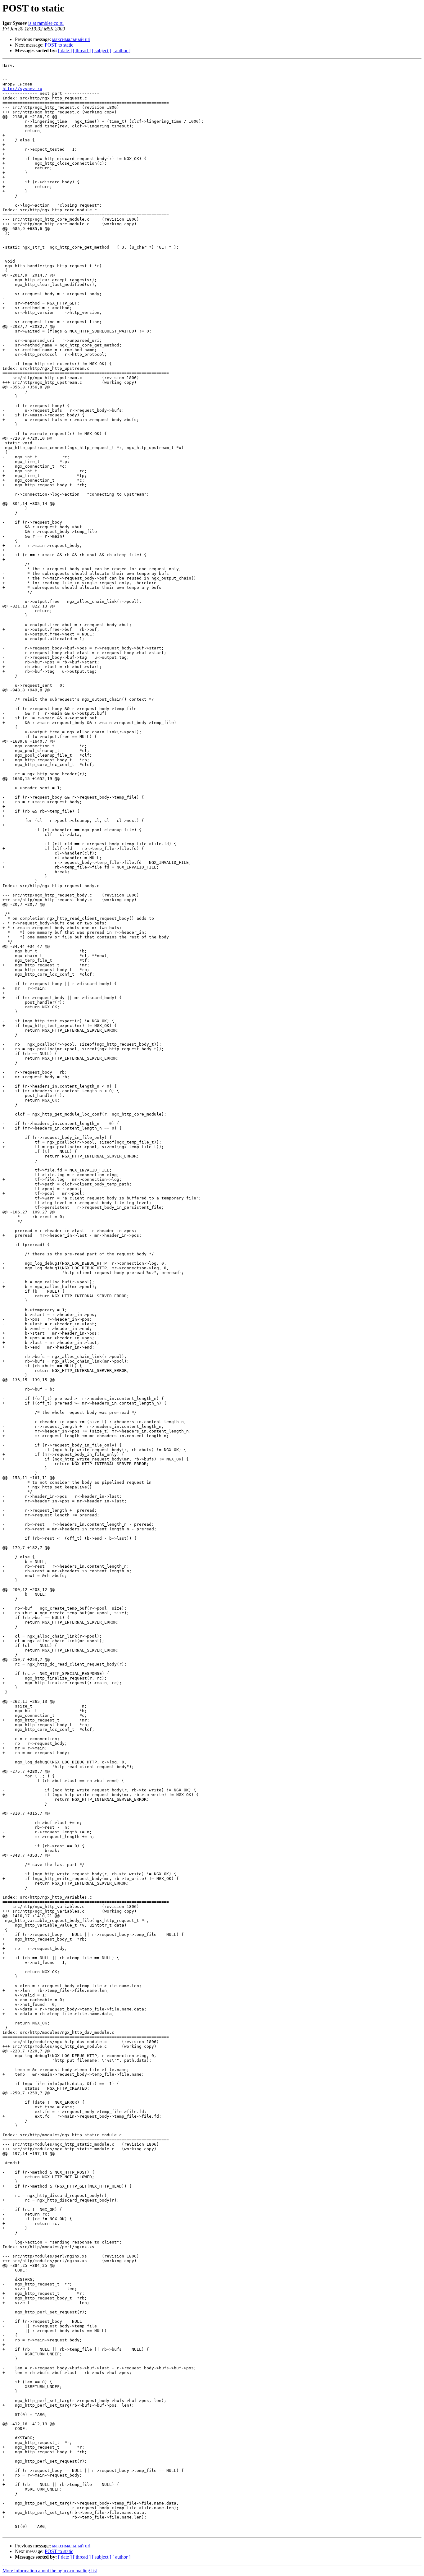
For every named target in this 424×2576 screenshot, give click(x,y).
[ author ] (121, 50)
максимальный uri (71, 39)
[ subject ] (101, 50)
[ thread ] (82, 50)
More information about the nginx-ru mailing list (50, 2571)
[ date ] (65, 50)
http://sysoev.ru (22, 89)
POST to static (59, 45)
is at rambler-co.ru (46, 23)
